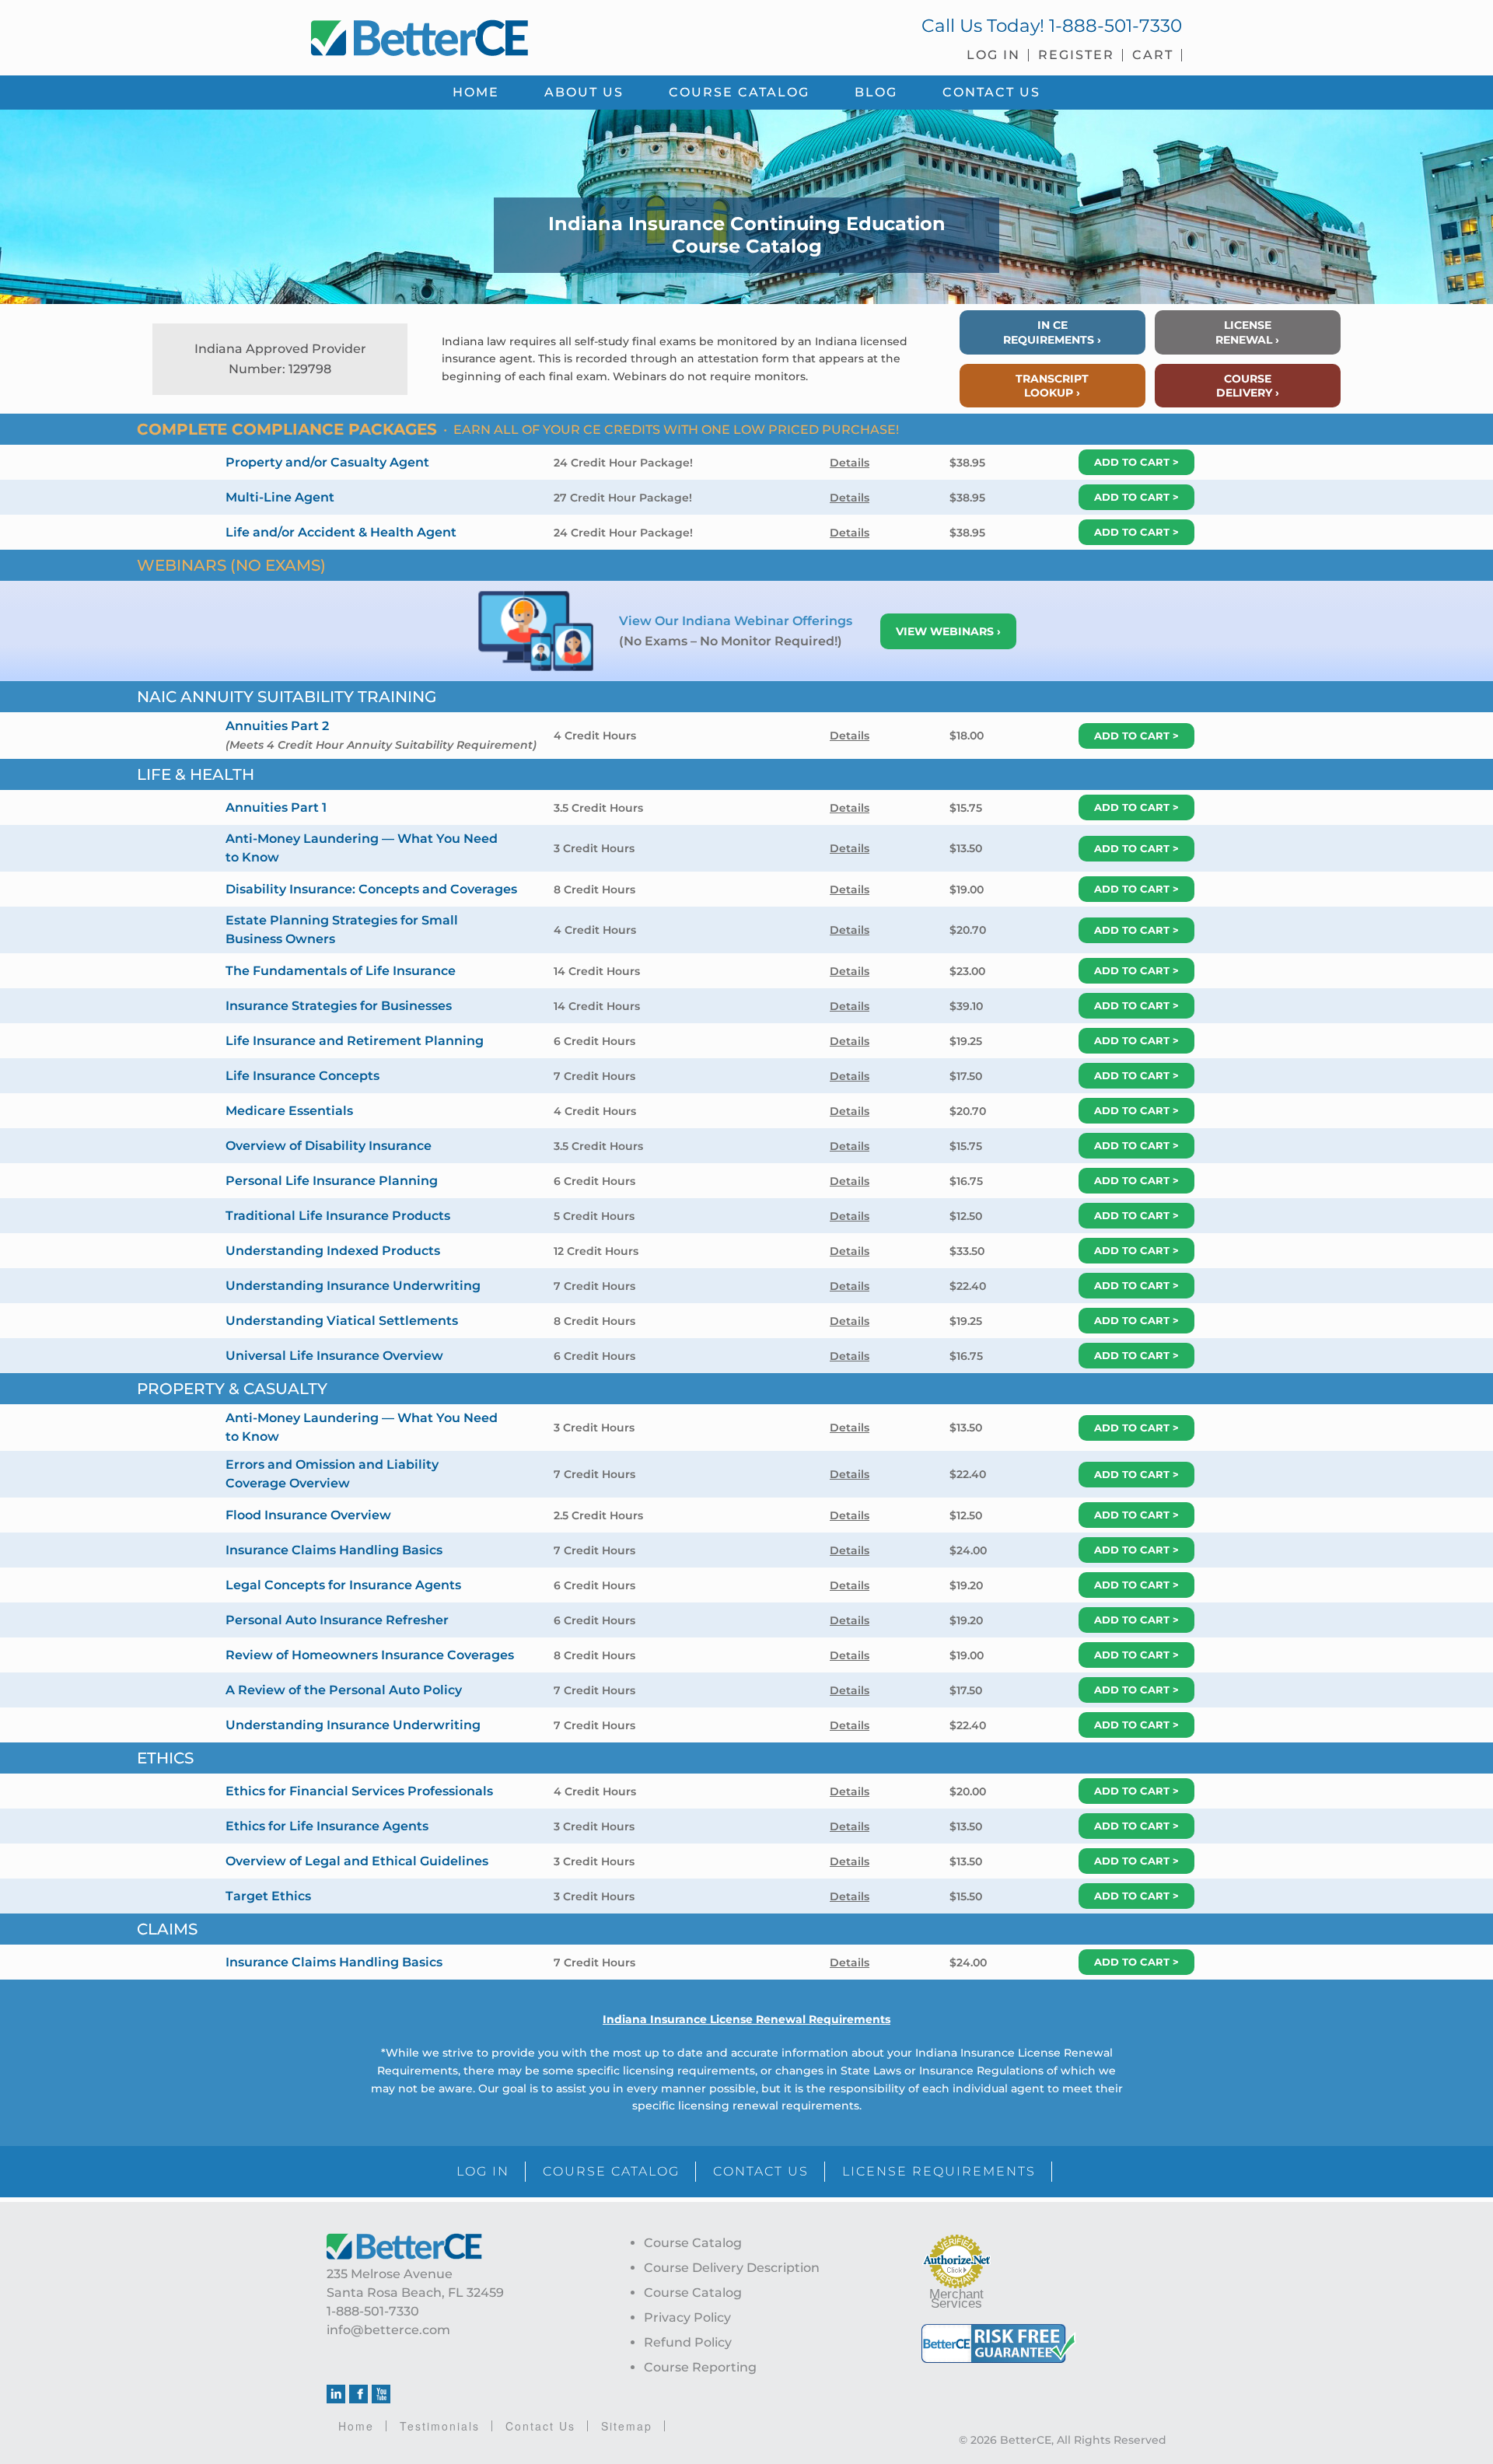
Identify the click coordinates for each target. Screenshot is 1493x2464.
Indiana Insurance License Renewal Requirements (746, 2019)
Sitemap (627, 2426)
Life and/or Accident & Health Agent (341, 532)
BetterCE (520, 35)
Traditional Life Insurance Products (338, 1216)
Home (356, 2426)
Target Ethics (268, 1896)
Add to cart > (1136, 462)
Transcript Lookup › (1052, 386)
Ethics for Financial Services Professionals (359, 1791)
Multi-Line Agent (280, 497)
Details (850, 463)
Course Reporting (700, 2367)
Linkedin (336, 2394)
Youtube (381, 2394)
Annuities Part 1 (276, 807)
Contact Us (540, 2426)
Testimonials (440, 2426)
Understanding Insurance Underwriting (353, 1286)
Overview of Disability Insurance (329, 1146)
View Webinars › (948, 631)
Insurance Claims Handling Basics (334, 1550)
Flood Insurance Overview (308, 1515)
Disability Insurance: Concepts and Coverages (371, 889)
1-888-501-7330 (1115, 26)
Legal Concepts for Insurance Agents (343, 1585)
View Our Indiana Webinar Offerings (737, 621)
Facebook (358, 2394)
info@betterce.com (388, 2330)
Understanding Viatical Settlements (342, 1321)
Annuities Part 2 (277, 726)
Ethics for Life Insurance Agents (327, 1826)
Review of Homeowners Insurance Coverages (370, 1655)
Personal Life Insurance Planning (332, 1181)
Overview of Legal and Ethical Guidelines (357, 1861)
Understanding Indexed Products (333, 1251)
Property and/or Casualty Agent (327, 462)
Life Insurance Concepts (302, 1076)
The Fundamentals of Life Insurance (341, 971)
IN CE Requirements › (1052, 332)
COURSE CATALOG (611, 2171)
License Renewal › (1247, 332)
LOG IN (483, 2171)
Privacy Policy (687, 2317)
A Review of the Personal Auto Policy (344, 1690)
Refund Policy (688, 2342)
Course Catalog (693, 2243)
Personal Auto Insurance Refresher (337, 1620)
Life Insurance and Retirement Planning (355, 1041)
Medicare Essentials (289, 1111)
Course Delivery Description (732, 2268)
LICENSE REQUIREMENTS (939, 2171)
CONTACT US (761, 2171)
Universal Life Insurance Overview (334, 1356)
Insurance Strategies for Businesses (339, 1006)
